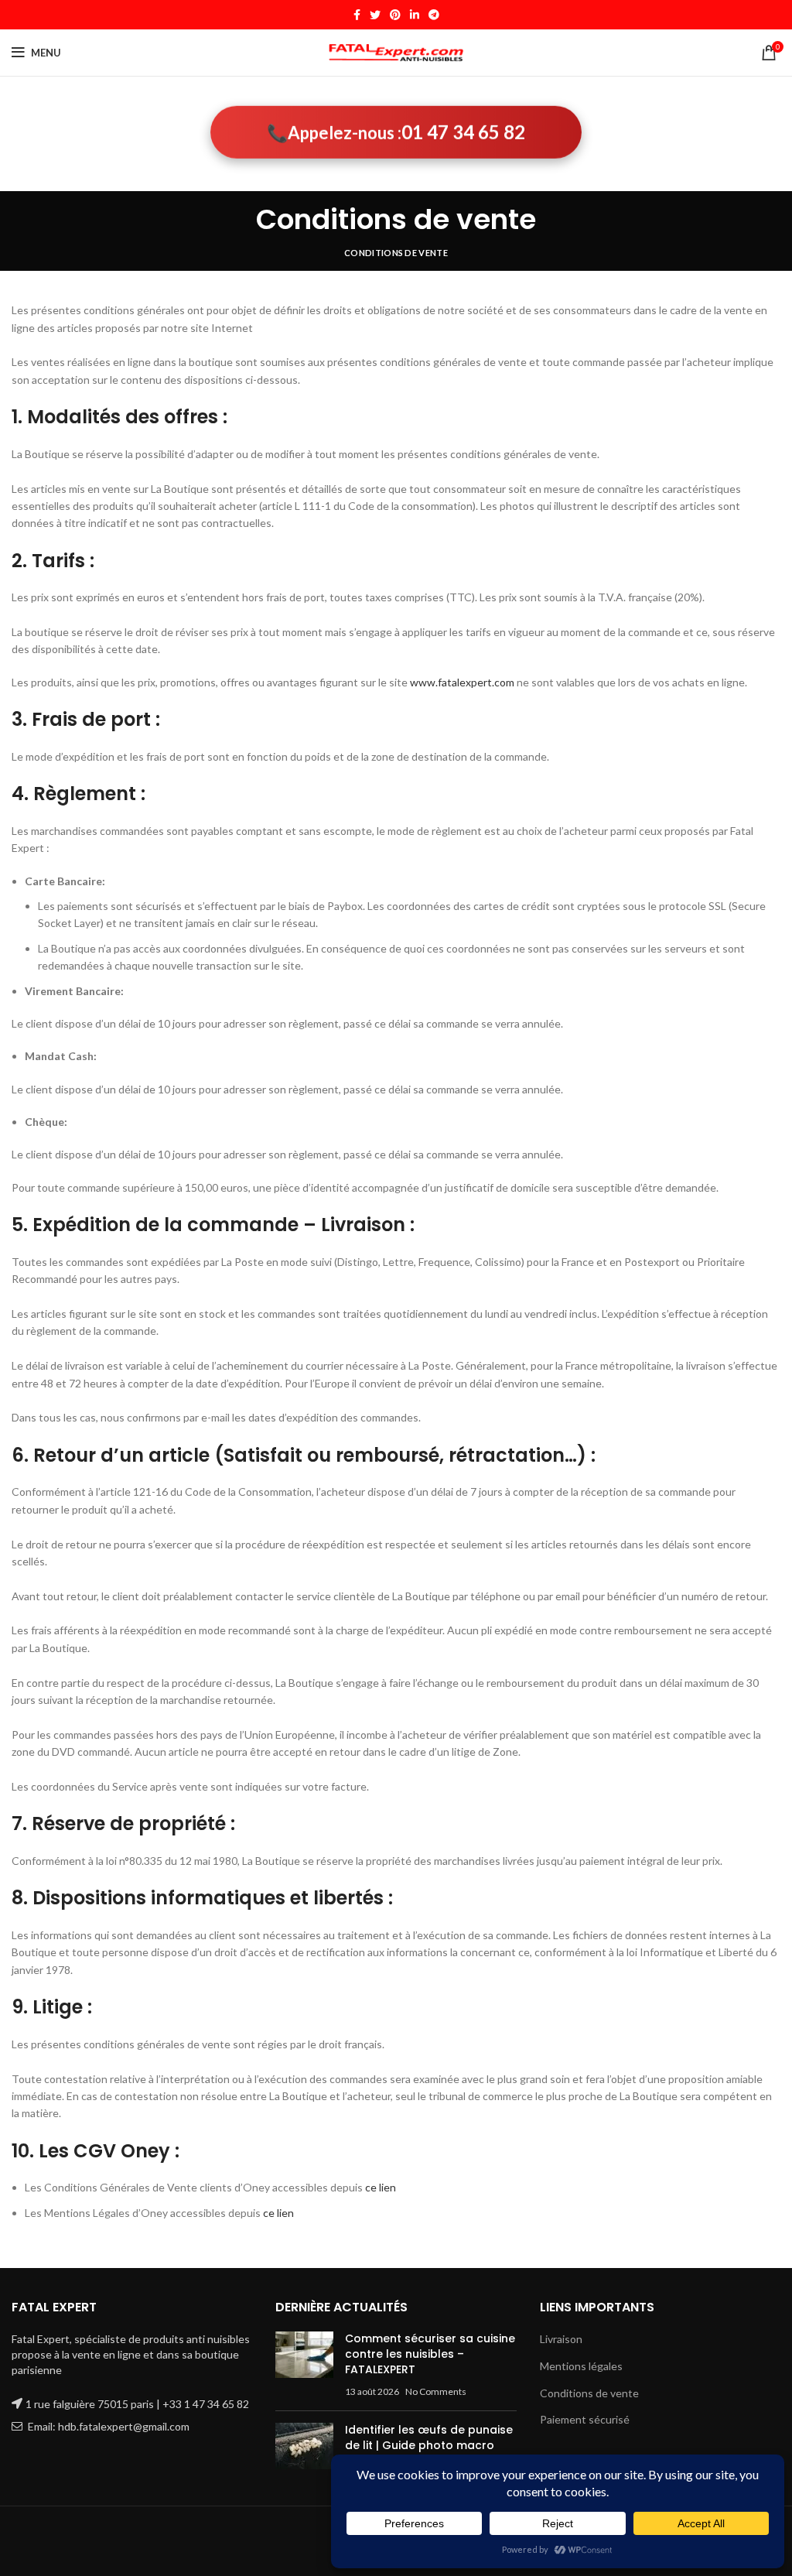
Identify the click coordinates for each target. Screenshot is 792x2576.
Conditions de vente (589, 2393)
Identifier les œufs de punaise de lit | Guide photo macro (429, 2437)
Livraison (561, 2339)
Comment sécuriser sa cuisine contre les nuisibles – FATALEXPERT (430, 2354)
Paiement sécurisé (585, 2419)
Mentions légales (581, 2366)
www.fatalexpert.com (462, 682)
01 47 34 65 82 (463, 130)
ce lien (381, 2187)
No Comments (436, 2391)
